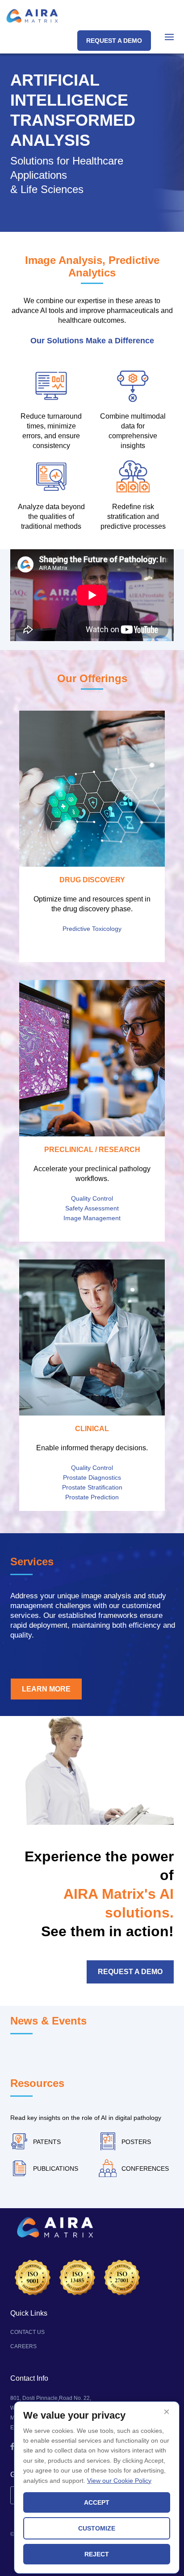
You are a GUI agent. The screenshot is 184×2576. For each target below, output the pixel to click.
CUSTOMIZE (97, 2528)
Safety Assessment (92, 1208)
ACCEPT (97, 2502)
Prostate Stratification (92, 1487)
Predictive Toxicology (92, 929)
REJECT (97, 2554)
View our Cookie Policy (119, 2481)
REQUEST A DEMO (114, 41)
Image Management (92, 1218)
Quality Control (92, 1198)
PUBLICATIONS (56, 2169)
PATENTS (47, 2142)
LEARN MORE (46, 1689)
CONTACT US (27, 2332)
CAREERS (23, 2346)
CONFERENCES (145, 2169)
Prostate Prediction (92, 1497)
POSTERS (136, 2142)
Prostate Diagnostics (92, 1477)
